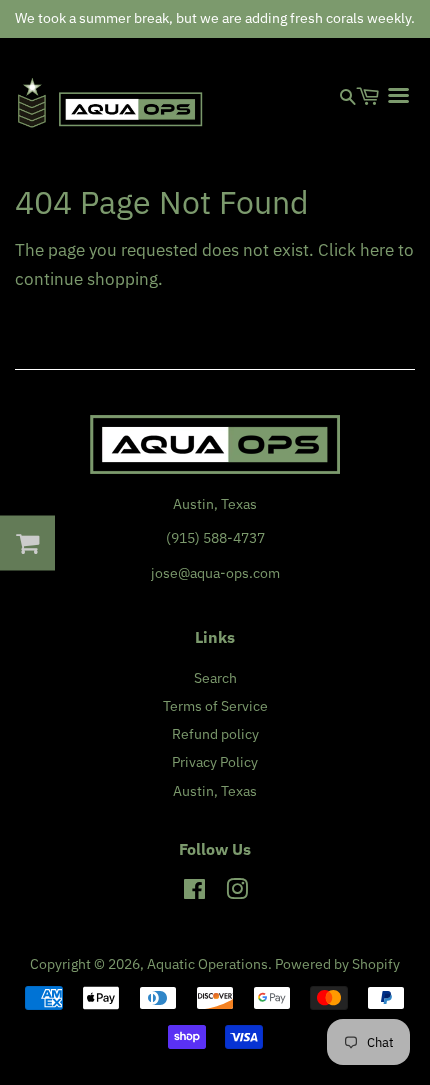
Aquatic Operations (207, 963)
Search (215, 677)
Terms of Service (215, 705)
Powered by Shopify (337, 963)
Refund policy (215, 733)
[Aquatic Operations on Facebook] (194, 892)
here (377, 250)
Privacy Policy (215, 761)
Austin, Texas (215, 790)
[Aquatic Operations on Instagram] (237, 892)
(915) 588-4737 (215, 537)
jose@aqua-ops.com (215, 572)
